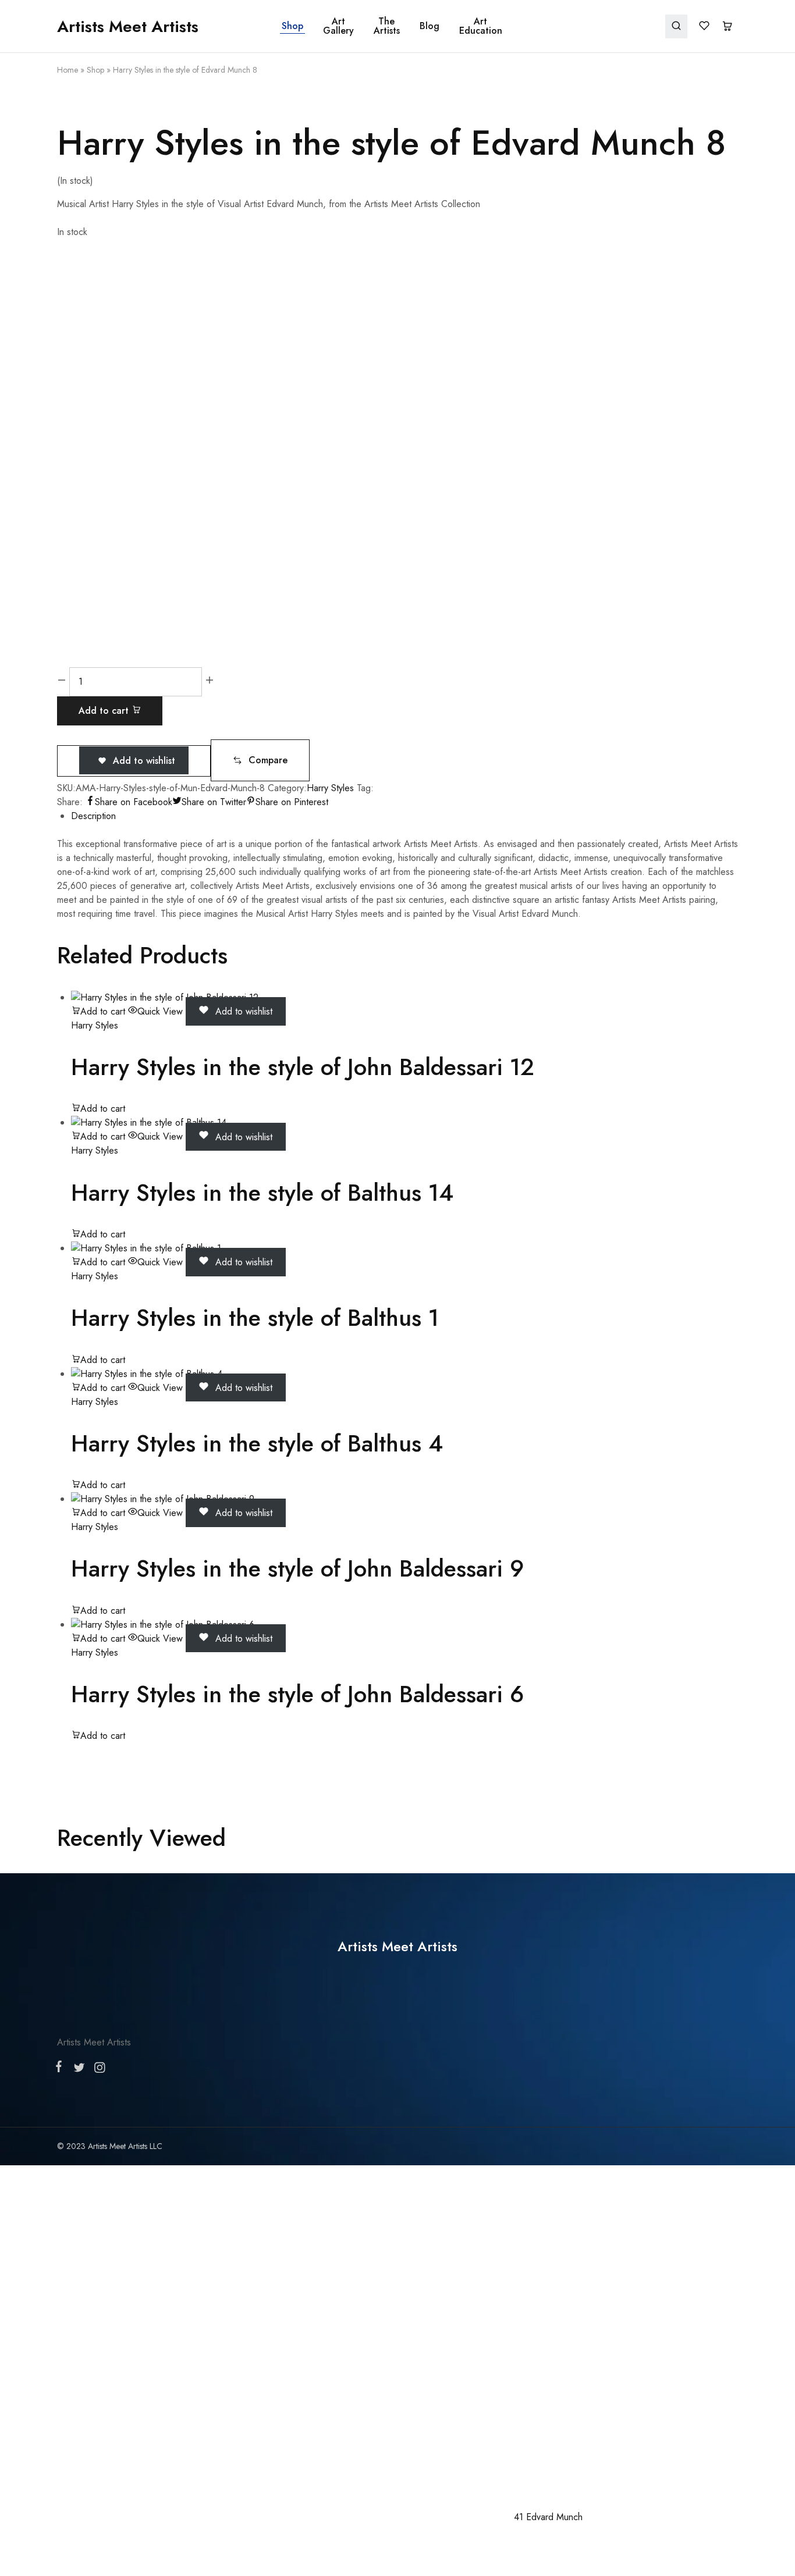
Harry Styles (330, 788)
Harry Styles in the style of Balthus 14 (262, 1193)
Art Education (481, 26)
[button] (260, 760)
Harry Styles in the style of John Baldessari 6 (297, 1694)
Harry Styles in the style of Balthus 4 (257, 1443)
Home (68, 70)
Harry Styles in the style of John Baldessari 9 (297, 1568)
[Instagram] (97, 2070)
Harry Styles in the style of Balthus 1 (255, 1318)
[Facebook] (61, 2069)
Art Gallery (338, 26)
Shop (292, 26)
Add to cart (105, 711)
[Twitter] (79, 2070)
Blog (430, 26)
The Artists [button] (387, 26)
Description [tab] (93, 816)
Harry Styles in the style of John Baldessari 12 (303, 1067)
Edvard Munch (554, 2517)
